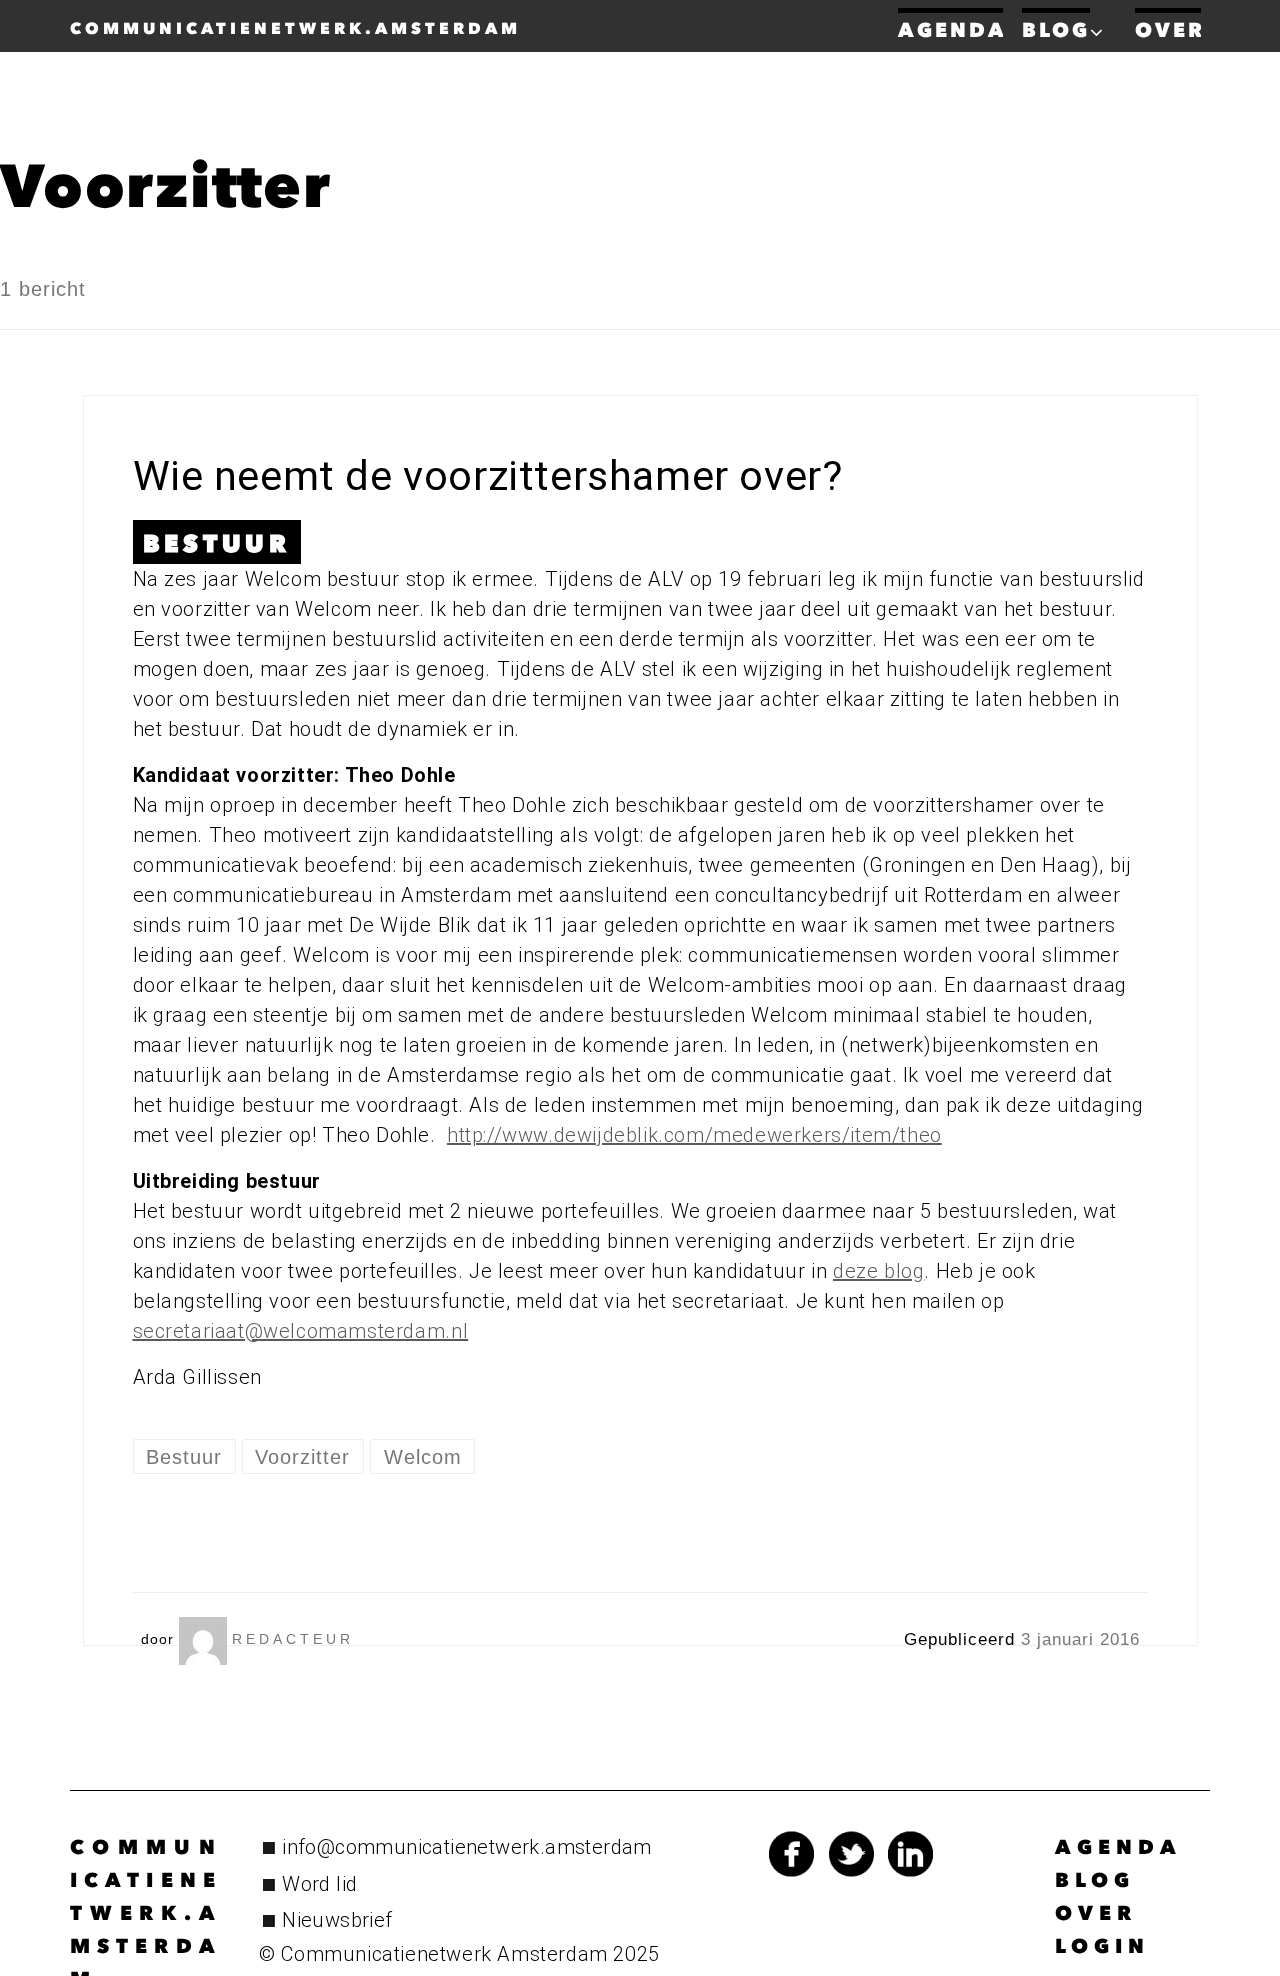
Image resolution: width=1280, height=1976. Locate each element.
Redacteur (293, 1639)
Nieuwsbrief (337, 1920)
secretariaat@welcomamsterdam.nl (301, 1331)
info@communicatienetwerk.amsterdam (467, 1847)
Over (1096, 1913)
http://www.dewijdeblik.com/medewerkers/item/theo (694, 1135)
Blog (1095, 1880)
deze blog (878, 1271)
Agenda (1118, 1847)
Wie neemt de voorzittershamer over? (488, 476)
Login (1102, 1946)
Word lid (319, 1884)
